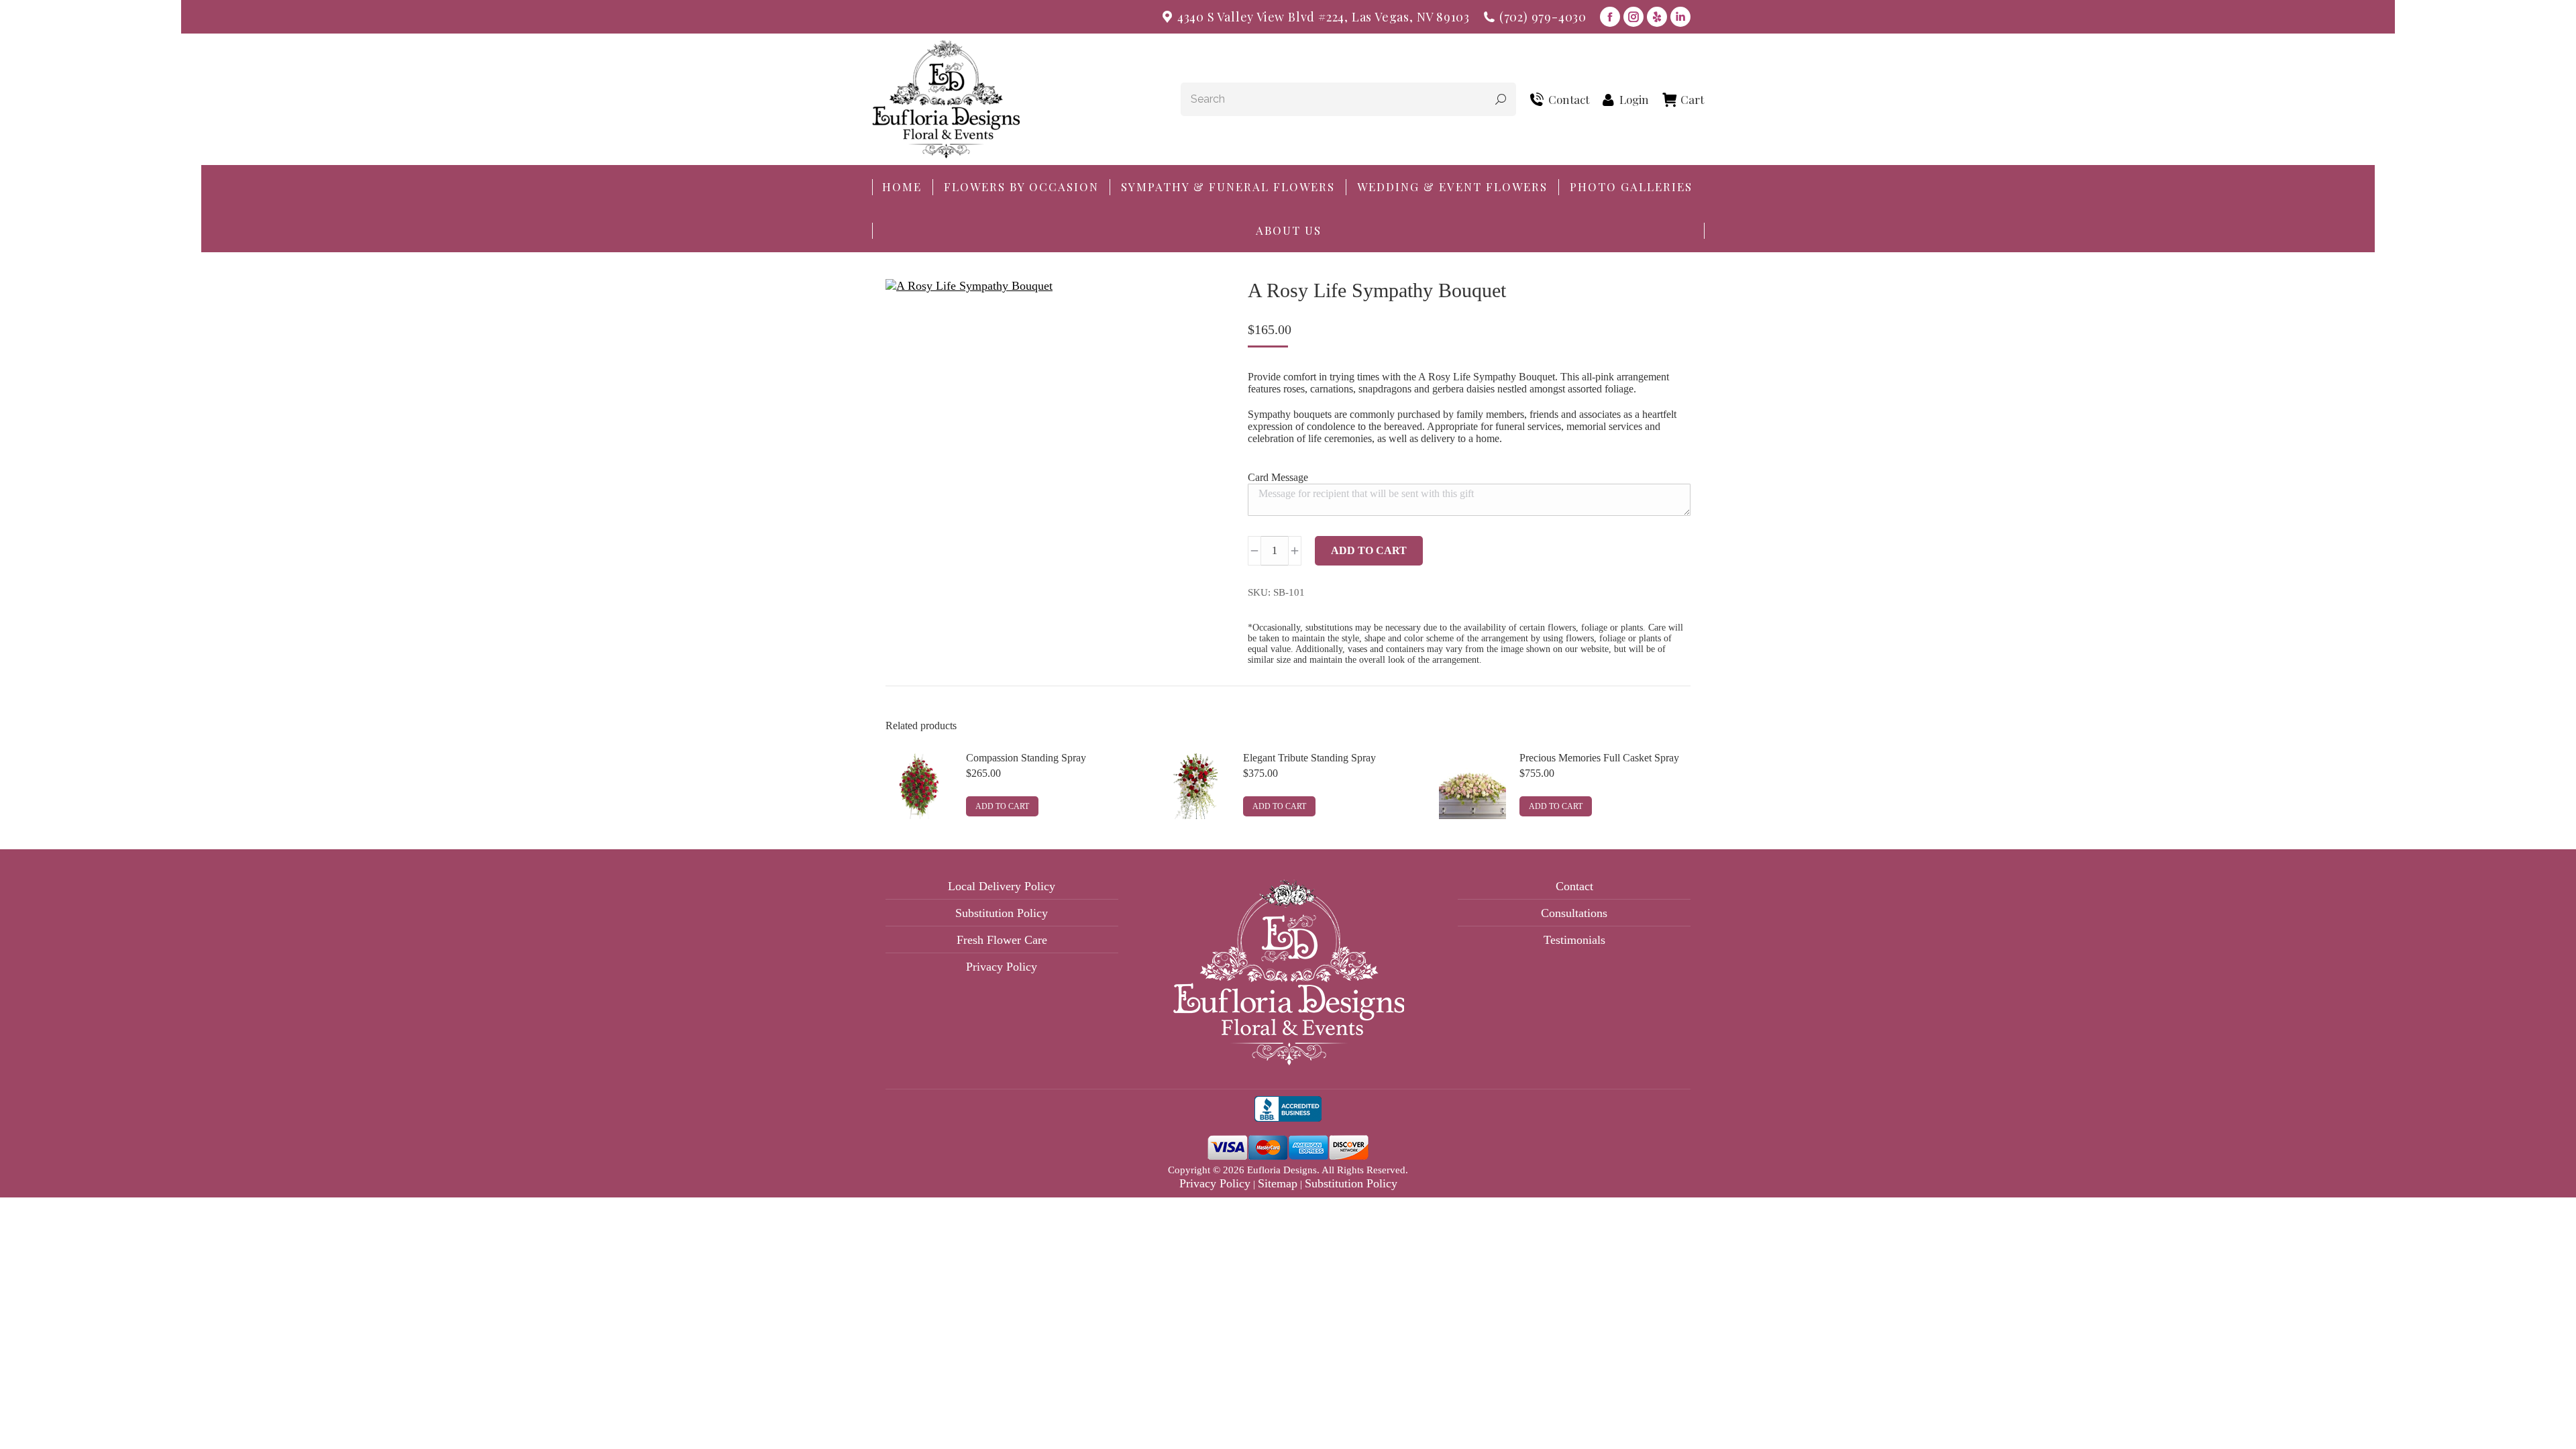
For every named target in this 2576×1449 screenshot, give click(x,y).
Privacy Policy (1002, 967)
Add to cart (1369, 550)
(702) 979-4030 (1543, 17)
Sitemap (1278, 1183)
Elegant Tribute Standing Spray (1309, 758)
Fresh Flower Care (1002, 940)
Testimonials (1574, 940)
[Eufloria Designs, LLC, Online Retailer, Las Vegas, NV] (1288, 1112)
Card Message (1278, 477)
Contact (1569, 100)
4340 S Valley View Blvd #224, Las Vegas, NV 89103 (1324, 17)
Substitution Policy (1002, 913)
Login (1634, 100)
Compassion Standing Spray (1026, 758)
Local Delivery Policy (1002, 886)
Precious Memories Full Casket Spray (1599, 758)
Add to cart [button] (1002, 806)
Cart (1692, 100)
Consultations (1574, 913)
